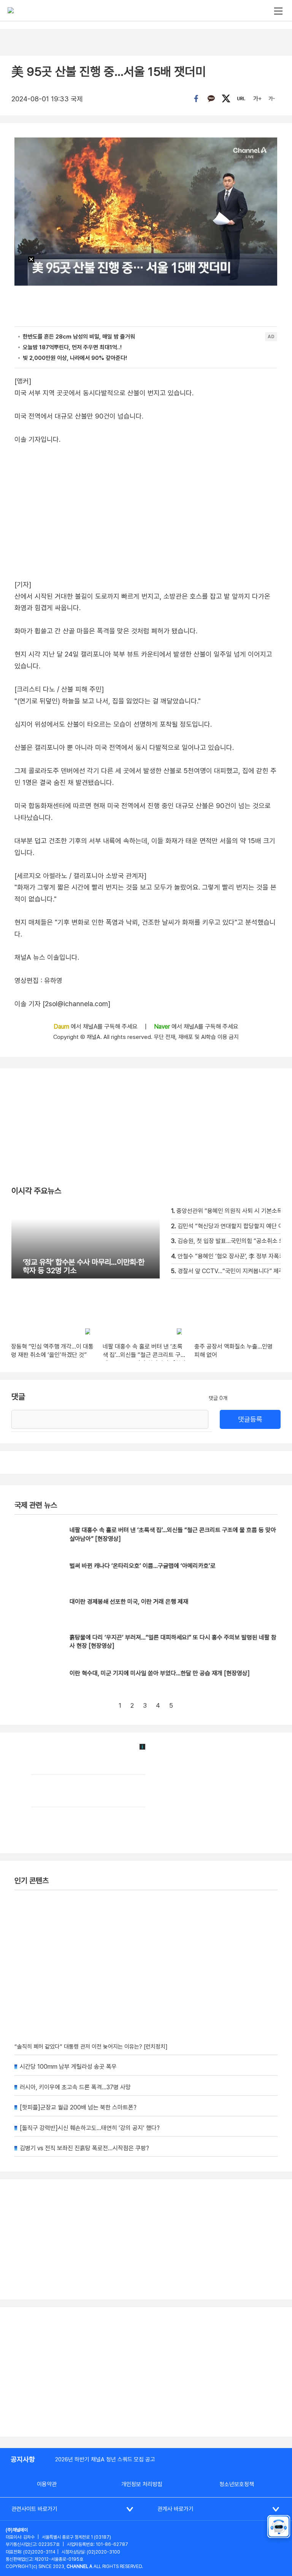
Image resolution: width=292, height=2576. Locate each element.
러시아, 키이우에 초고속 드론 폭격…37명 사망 (75, 2087)
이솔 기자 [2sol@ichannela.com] (62, 1004)
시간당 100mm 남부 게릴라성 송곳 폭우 (68, 2067)
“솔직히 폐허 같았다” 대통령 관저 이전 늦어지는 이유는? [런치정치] (91, 2047)
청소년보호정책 (237, 2484)
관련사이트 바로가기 (34, 2509)
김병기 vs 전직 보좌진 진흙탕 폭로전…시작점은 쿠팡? (84, 2148)
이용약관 (47, 2484)
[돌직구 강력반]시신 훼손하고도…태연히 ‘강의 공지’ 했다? (90, 2128)
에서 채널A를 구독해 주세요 (96, 1027)
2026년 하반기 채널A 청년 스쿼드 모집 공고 (105, 2459)
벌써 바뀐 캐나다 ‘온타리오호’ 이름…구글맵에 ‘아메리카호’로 (143, 1566)
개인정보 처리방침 (142, 2484)
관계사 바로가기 (175, 2509)
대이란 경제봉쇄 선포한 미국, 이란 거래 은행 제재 (129, 1602)
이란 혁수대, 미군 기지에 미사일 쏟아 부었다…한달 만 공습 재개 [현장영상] (160, 1673)
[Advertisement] (146, 2372)
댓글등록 (250, 1419)
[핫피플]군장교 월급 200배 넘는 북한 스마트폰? (78, 2107)
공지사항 (23, 2459)
